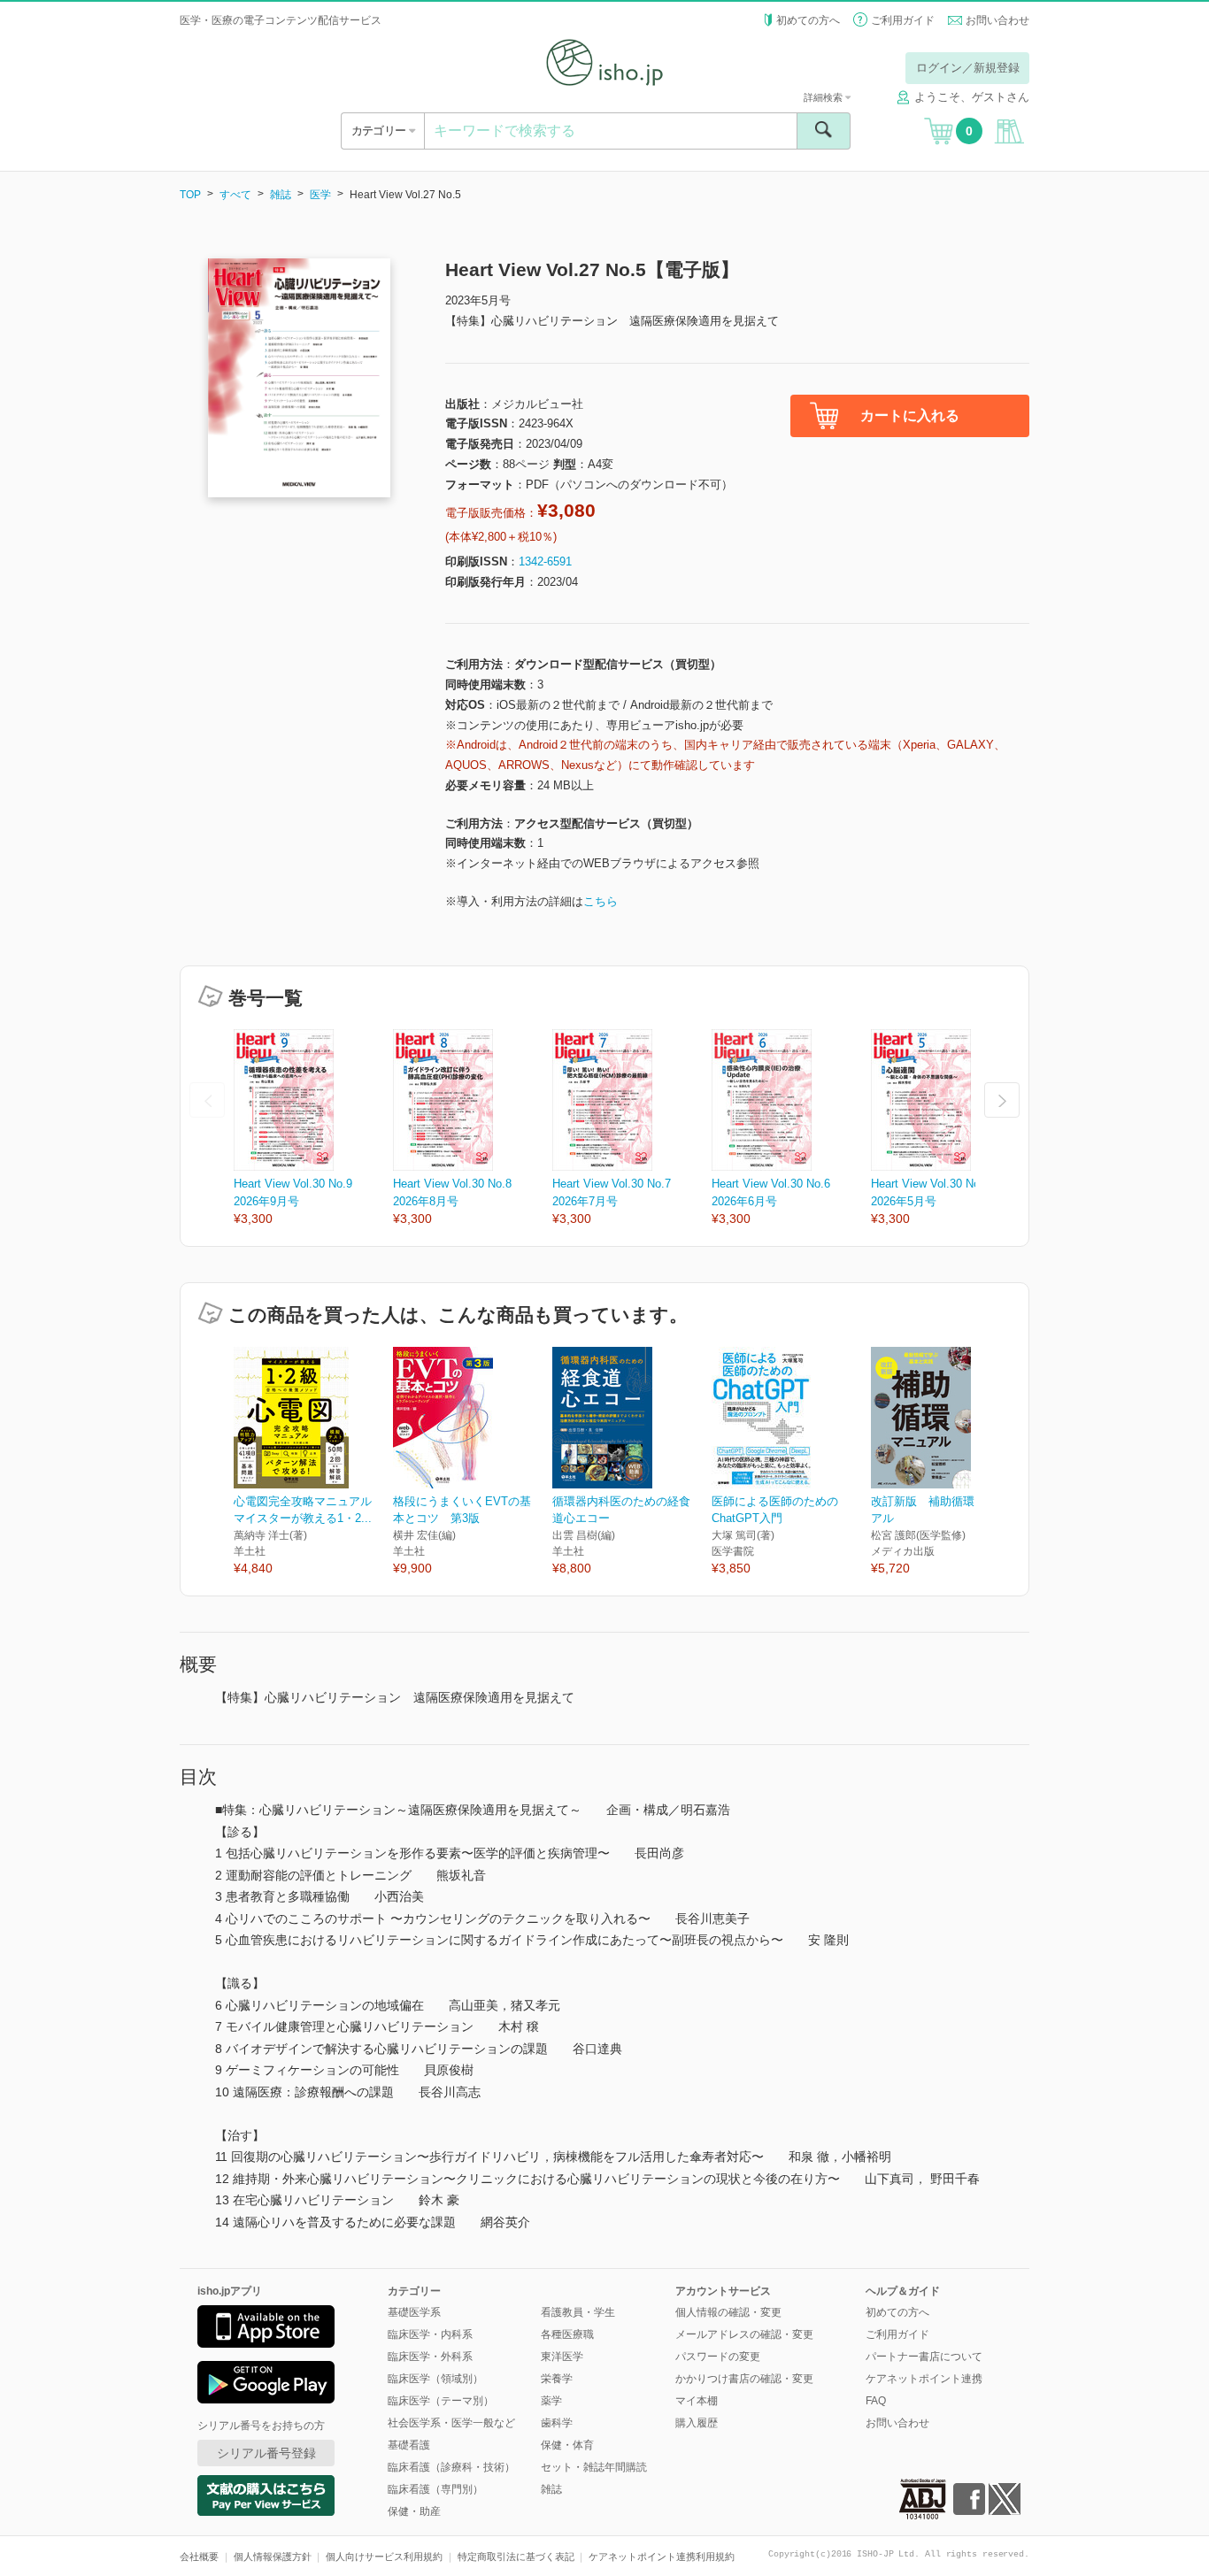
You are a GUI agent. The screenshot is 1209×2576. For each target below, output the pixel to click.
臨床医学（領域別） (435, 2379)
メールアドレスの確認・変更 (744, 2334)
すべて (235, 195)
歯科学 (557, 2423)
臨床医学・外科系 (430, 2357)
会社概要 (199, 2557)
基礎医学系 (414, 2312)
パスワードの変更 (718, 2357)
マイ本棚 (697, 2401)
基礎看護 (409, 2445)
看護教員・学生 (578, 2312)
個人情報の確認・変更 (728, 2312)
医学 (320, 195)
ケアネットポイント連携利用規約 (662, 2557)
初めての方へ (808, 20)
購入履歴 (697, 2423)
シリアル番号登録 (266, 2453)
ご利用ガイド (903, 20)
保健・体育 (567, 2445)
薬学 (551, 2401)
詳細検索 (824, 97)
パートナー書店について (924, 2357)
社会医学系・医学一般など (451, 2423)
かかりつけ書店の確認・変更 (744, 2379)
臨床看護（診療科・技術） (451, 2467)
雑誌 (281, 195)
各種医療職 (567, 2334)
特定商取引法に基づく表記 (516, 2557)
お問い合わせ (997, 20)
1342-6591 (545, 561)
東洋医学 (562, 2357)
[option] (313, 1129)
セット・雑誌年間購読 (594, 2467)
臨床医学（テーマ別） (441, 2401)
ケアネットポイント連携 (924, 2379)
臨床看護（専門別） (435, 2489)
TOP (190, 195)
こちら (601, 901)
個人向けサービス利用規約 (384, 2557)
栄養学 (557, 2379)
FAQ (876, 2401)
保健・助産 (414, 2511)
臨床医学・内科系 (430, 2334)
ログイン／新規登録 (968, 68)
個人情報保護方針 (273, 2557)
